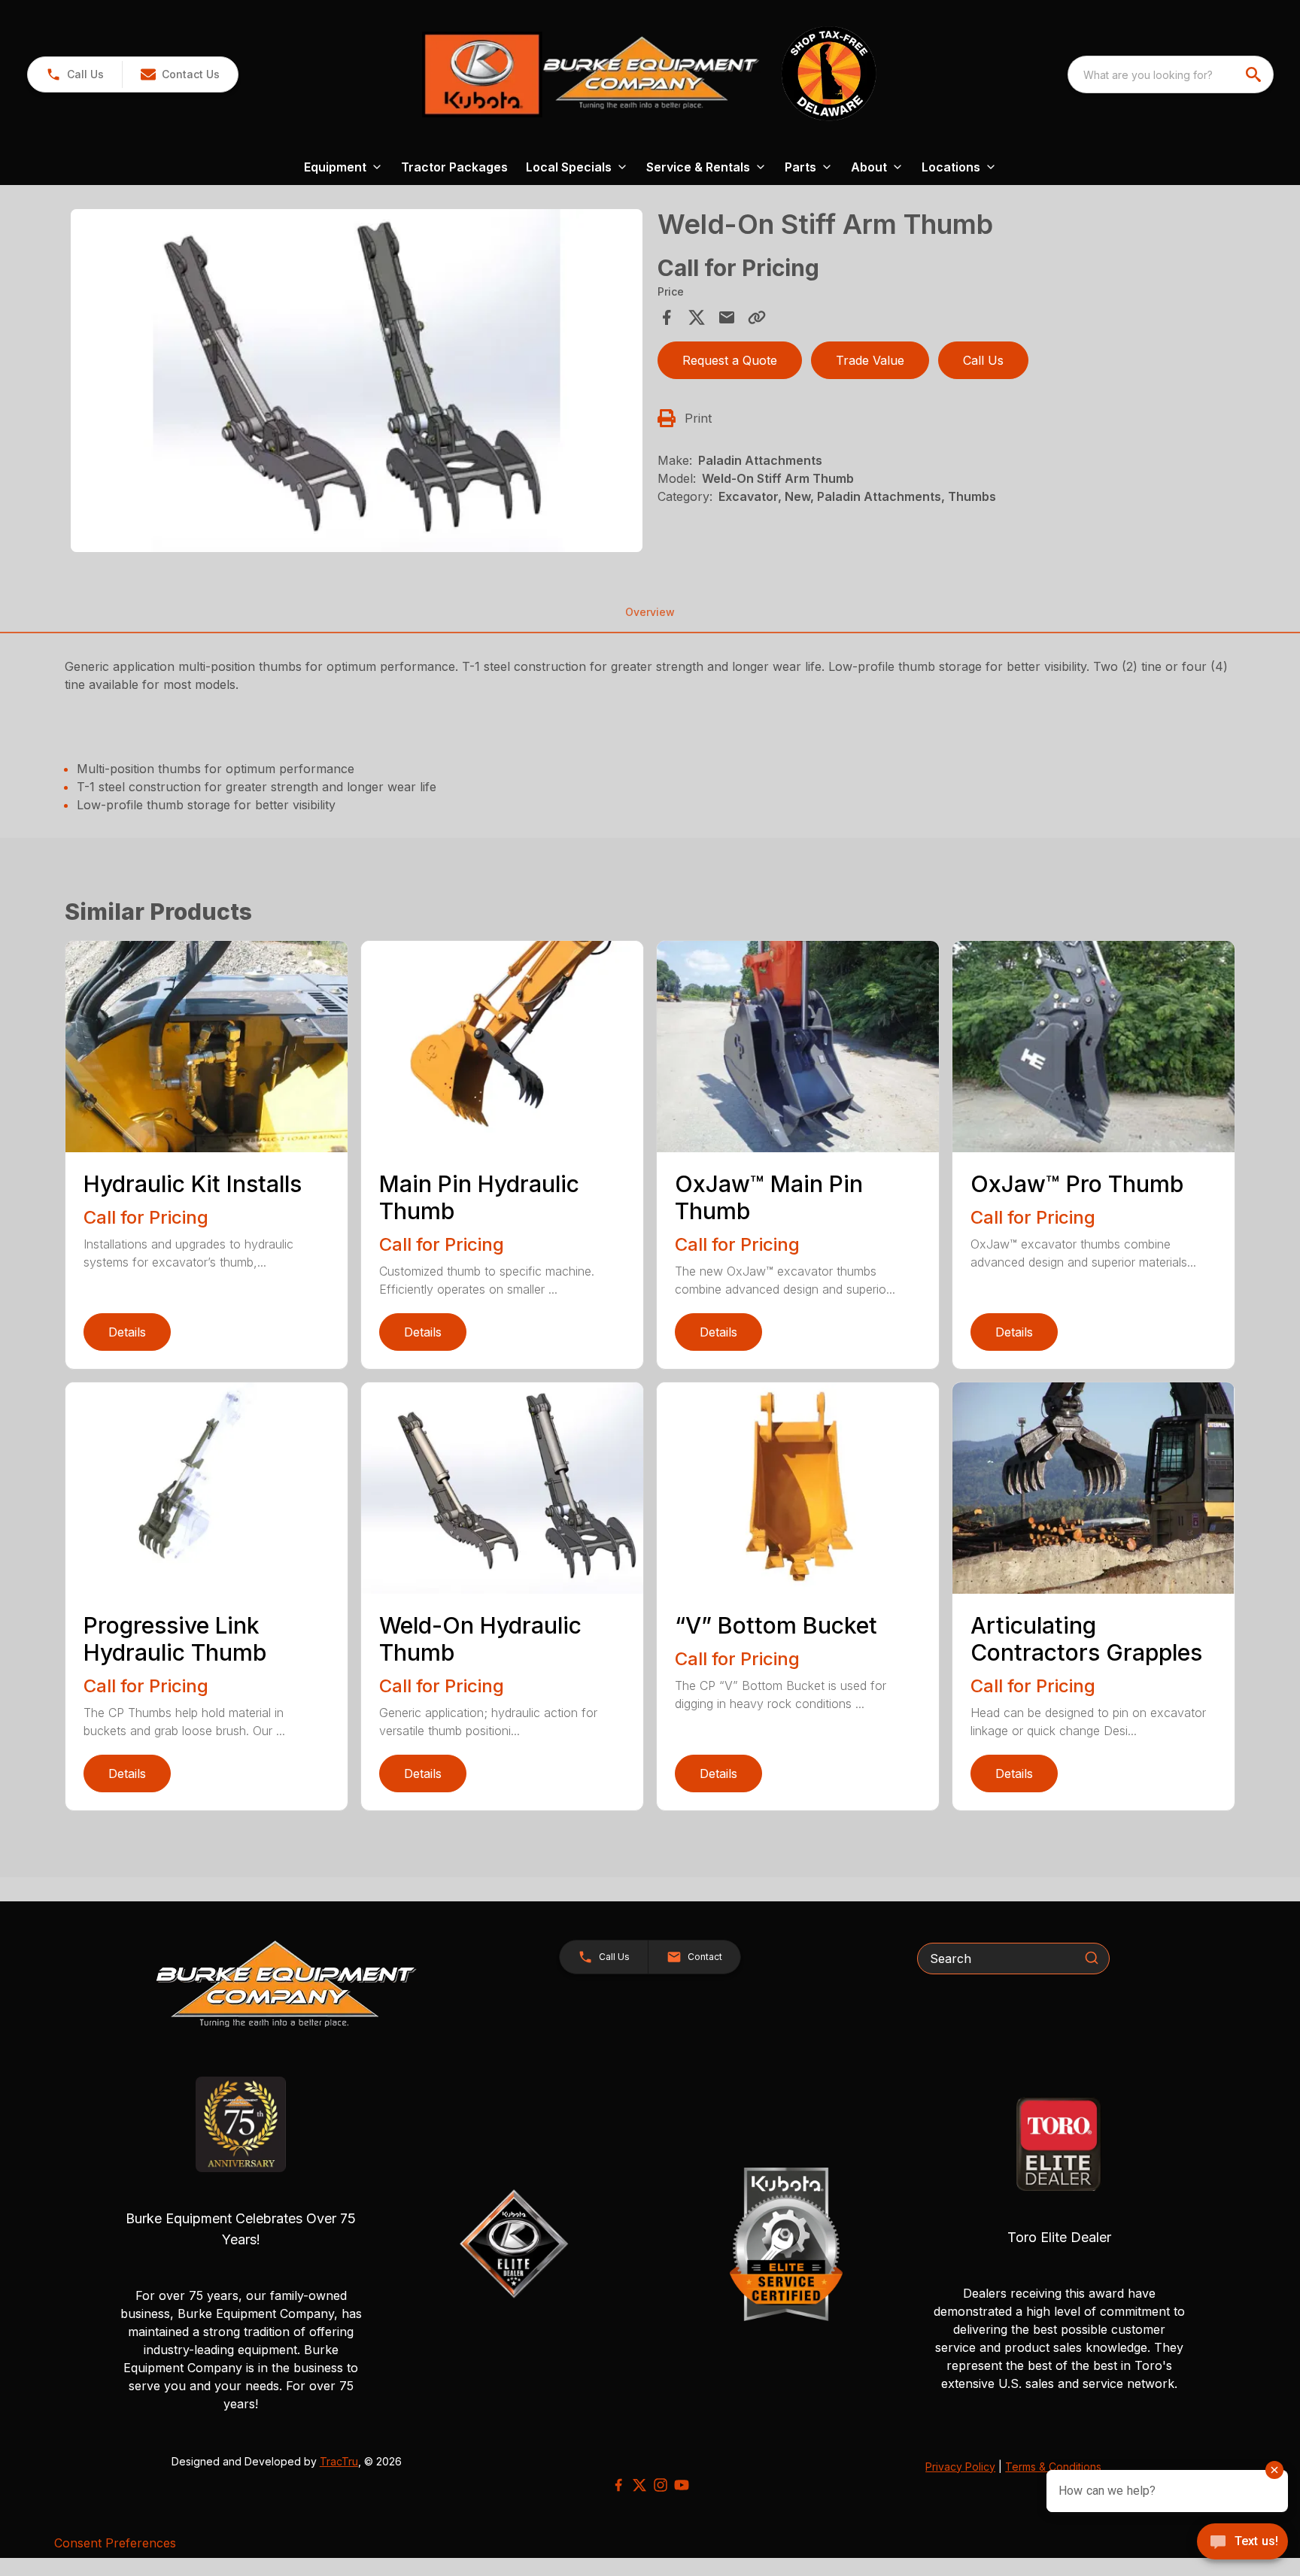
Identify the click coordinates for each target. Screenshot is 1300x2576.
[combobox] (1171, 74)
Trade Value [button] (870, 360)
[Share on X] (697, 317)
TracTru (339, 2461)
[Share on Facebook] (667, 317)
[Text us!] (1242, 2543)
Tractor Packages (454, 167)
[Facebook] (618, 2485)
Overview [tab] (650, 612)
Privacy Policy (960, 2467)
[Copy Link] (757, 317)
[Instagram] (661, 2485)
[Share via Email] (727, 317)
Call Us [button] (983, 360)
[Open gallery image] (357, 381)
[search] (1255, 74)
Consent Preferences (115, 2543)
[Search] (1092, 1958)
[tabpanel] (357, 383)
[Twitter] (639, 2485)
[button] (75, 74)
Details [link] (127, 1332)
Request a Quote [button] (730, 360)
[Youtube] (682, 2485)
